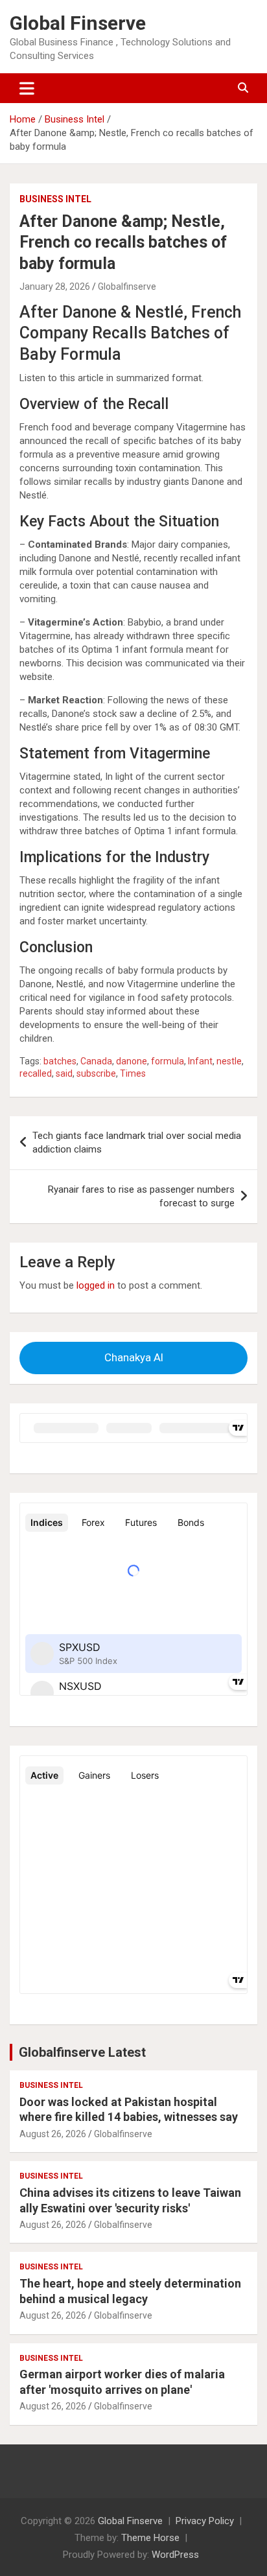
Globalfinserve (127, 287)
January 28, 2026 (55, 287)
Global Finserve (78, 23)
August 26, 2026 (53, 2134)
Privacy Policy (205, 2521)
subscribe (96, 1073)
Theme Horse (150, 2538)
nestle (229, 1061)
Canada (96, 1061)
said (64, 1073)
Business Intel (55, 199)
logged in (96, 1285)
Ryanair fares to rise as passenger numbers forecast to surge (141, 1196)
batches (60, 1061)
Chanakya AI (134, 1357)
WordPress (175, 2555)
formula (168, 1061)
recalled (36, 1073)
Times (133, 1073)
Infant (200, 1061)
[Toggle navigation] (27, 88)
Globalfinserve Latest (82, 2052)
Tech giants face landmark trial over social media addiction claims (137, 1142)
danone (132, 1061)
